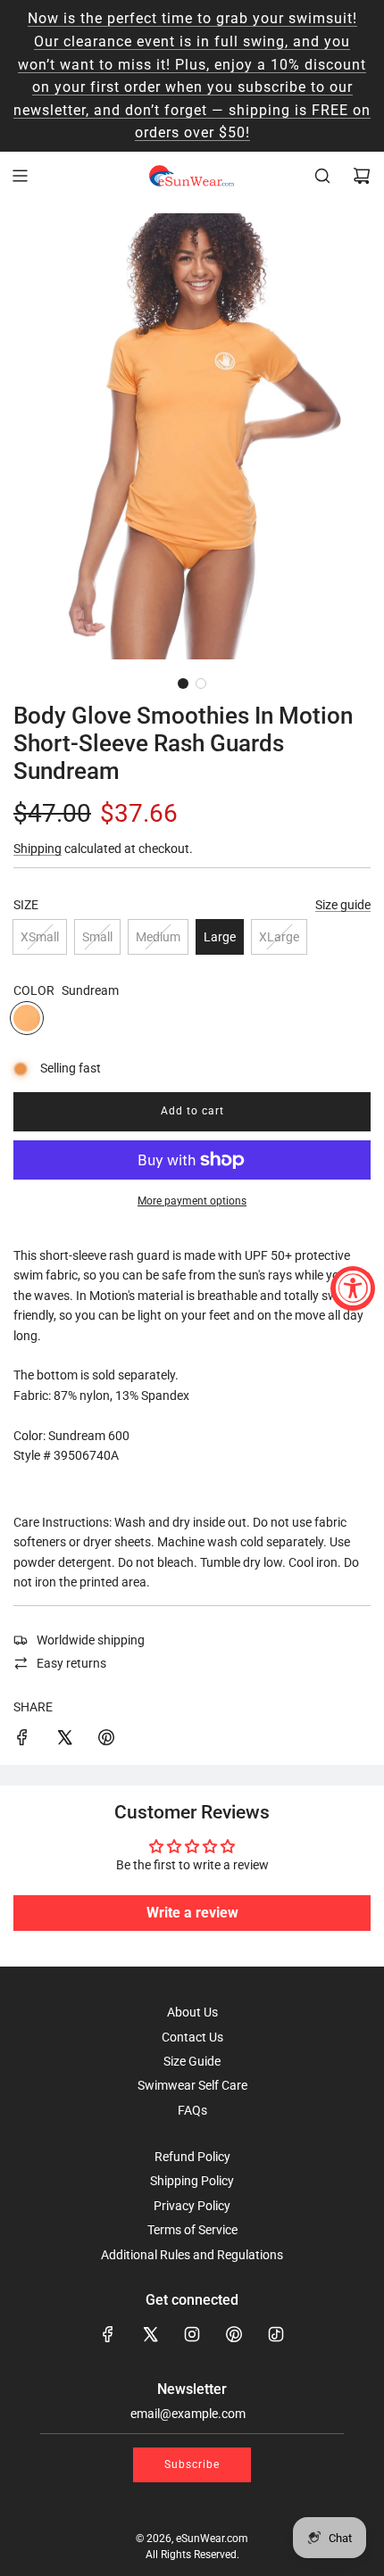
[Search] (322, 176)
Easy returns (71, 1663)
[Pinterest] (234, 2334)
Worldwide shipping (91, 1640)
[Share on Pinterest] (106, 1740)
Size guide (343, 905)
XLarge (279, 937)
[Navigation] (20, 176)
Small (97, 937)
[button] (183, 683)
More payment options (192, 1201)
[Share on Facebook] (22, 1740)
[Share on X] (64, 1740)
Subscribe (192, 2464)
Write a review (192, 1913)
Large (220, 937)
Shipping (38, 849)
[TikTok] (276, 2334)
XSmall (40, 937)
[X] (150, 2334)
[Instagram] (192, 2334)
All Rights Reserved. (192, 2555)
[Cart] (362, 176)
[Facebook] (108, 2334)
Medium (158, 937)
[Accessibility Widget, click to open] (353, 1288)
